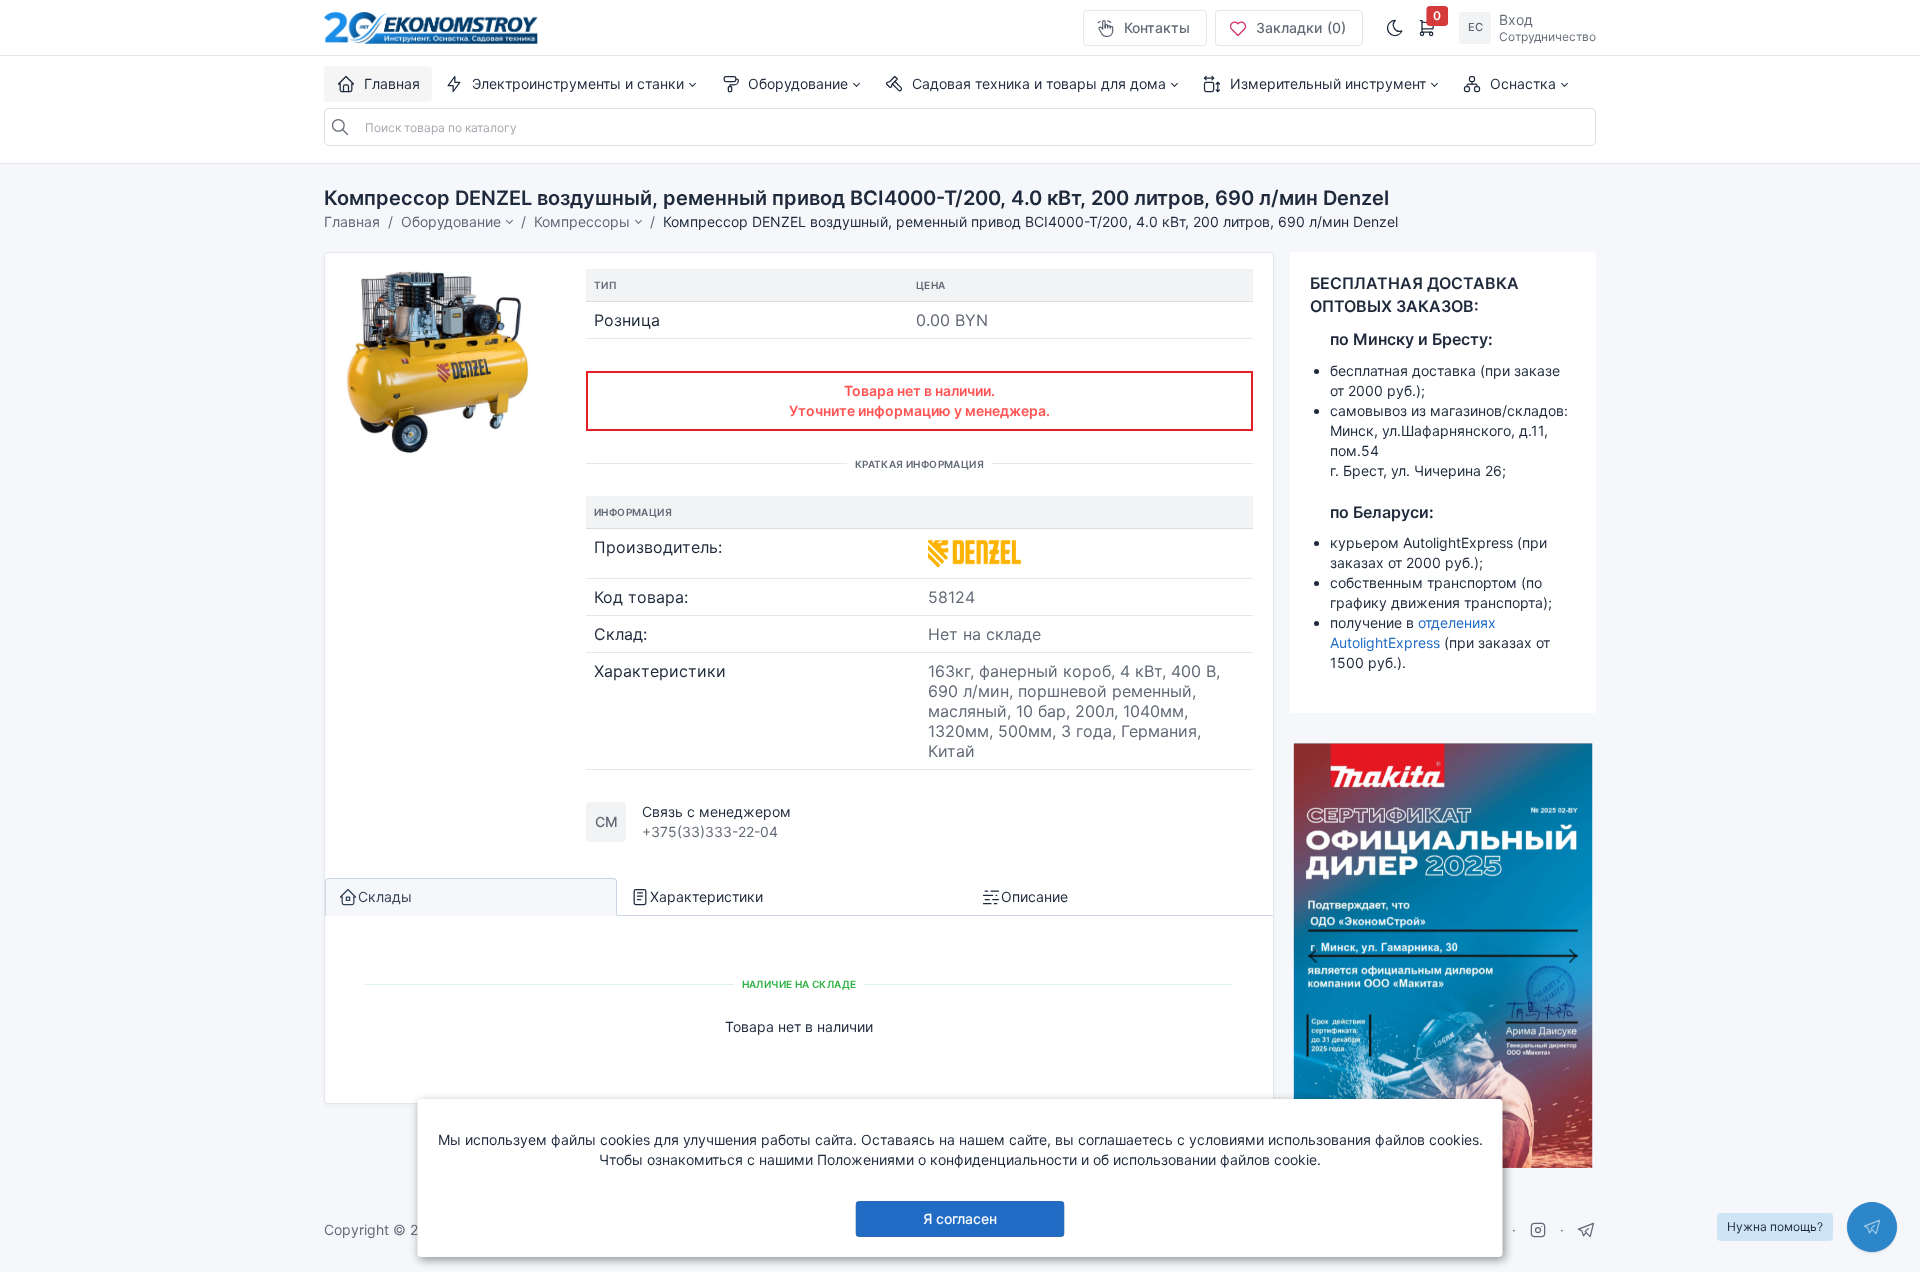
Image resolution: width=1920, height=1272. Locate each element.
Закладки (1301, 27)
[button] (570, 84)
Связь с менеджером (716, 811)
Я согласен (960, 1218)
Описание (1034, 896)
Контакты (1157, 27)
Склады (385, 896)
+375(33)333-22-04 (710, 831)
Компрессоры (582, 221)
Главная (352, 221)
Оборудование (451, 221)
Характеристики (706, 896)
